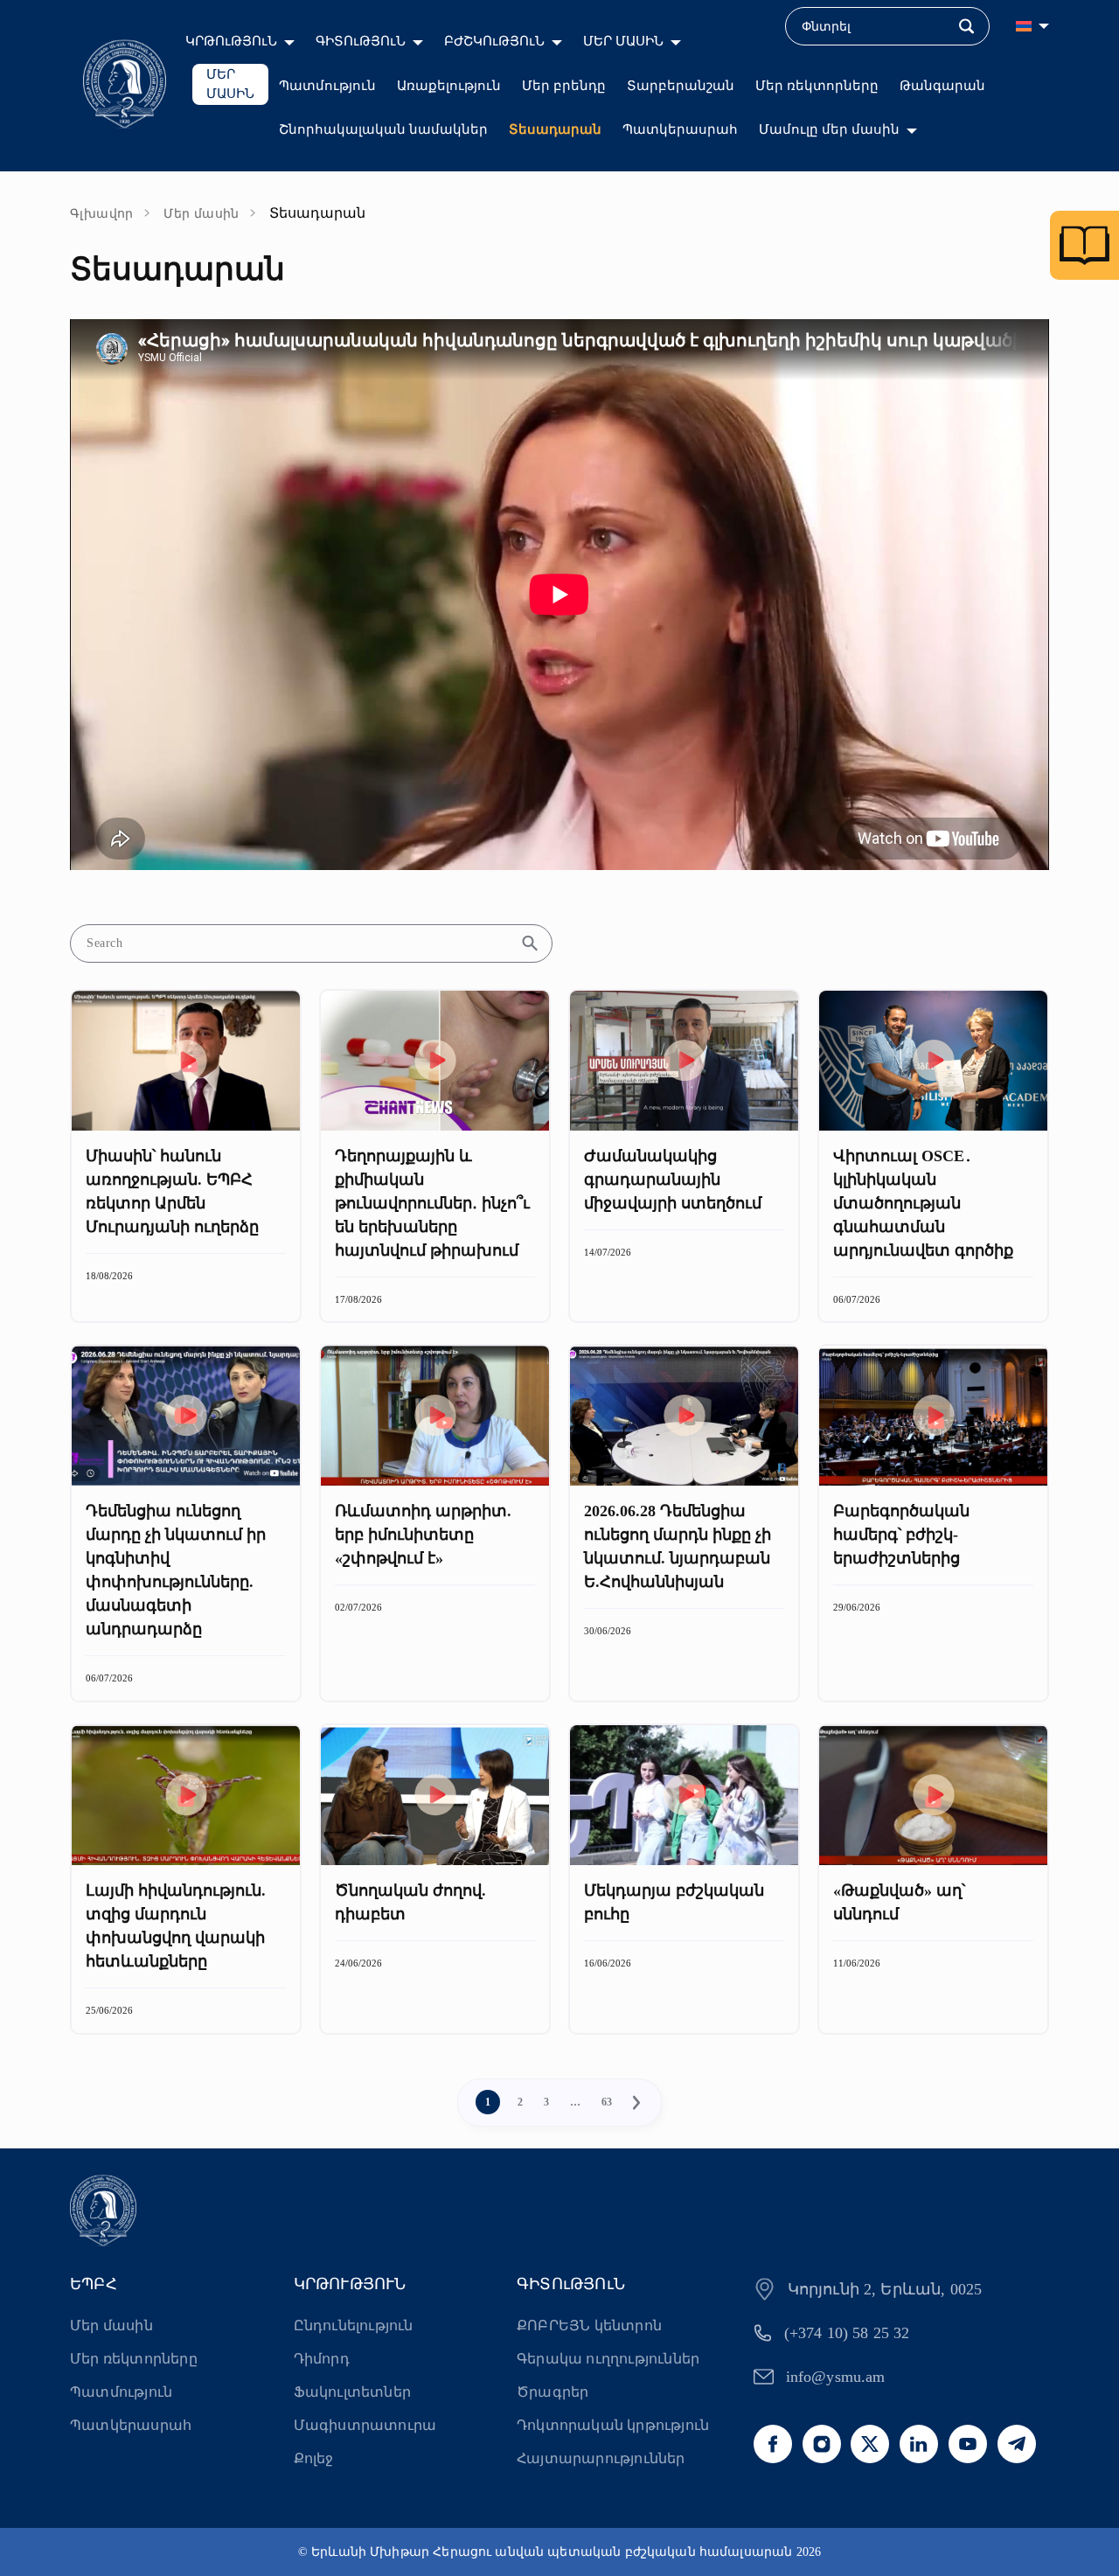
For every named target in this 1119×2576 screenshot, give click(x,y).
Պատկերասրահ (680, 129)
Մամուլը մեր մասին (829, 129)
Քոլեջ (314, 2458)
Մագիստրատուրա (365, 2425)
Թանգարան (942, 86)
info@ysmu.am (836, 2377)
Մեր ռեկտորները (817, 86)
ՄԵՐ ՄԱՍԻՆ (623, 41)
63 (607, 2102)
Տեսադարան (555, 129)
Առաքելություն (449, 86)
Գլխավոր (102, 214)
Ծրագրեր (553, 2392)
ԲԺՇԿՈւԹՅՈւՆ (494, 41)
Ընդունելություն (354, 2325)
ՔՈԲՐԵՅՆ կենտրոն (589, 2325)
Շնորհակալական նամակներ (383, 129)
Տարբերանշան (681, 86)
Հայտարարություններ (601, 2458)
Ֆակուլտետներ (352, 2392)
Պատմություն (327, 86)
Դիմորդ (322, 2359)
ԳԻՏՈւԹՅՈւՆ (361, 41)
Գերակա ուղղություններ (608, 2359)
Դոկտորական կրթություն (613, 2425)
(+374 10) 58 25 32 (847, 2333)
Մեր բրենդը (564, 86)
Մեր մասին (202, 214)
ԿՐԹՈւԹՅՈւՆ (231, 41)
